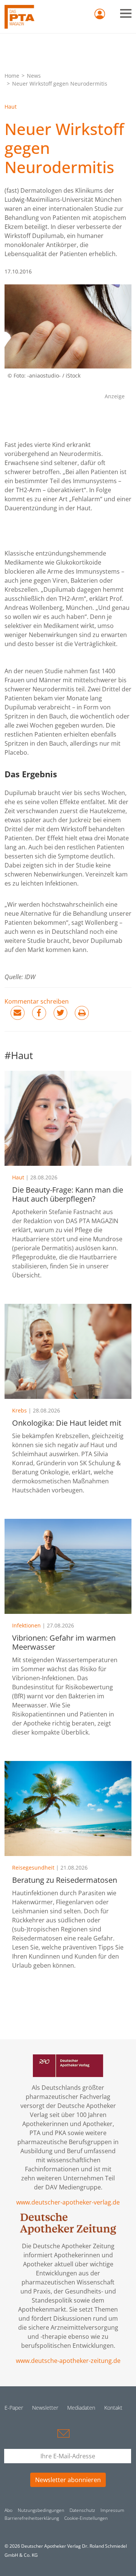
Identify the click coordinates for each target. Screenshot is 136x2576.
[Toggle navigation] (126, 13)
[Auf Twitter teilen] (61, 1013)
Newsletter (45, 2408)
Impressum (112, 2510)
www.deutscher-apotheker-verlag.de (68, 2202)
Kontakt (113, 2408)
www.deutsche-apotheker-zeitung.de (68, 2361)
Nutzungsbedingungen (41, 2510)
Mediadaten (81, 2408)
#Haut (19, 1055)
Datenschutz (82, 2510)
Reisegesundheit (33, 1868)
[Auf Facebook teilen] (39, 1013)
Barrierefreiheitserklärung (32, 2518)
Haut (11, 107)
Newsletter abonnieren (68, 2480)
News (34, 76)
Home (12, 76)
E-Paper (14, 2408)
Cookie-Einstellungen (86, 2518)
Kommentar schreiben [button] (37, 1001)
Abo (8, 2510)
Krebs (19, 1410)
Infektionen (26, 1625)
